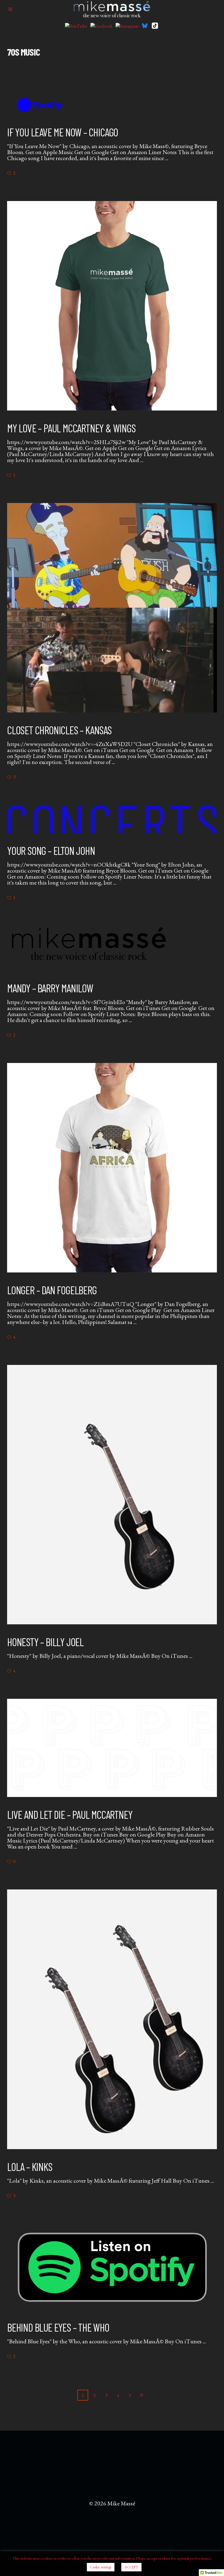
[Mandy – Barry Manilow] (89, 948)
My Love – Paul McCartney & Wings (71, 428)
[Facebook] (101, 26)
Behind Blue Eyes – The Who (58, 2327)
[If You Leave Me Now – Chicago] (41, 105)
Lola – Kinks (30, 2167)
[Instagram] (127, 26)
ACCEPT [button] (131, 2567)
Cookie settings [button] (101, 2567)
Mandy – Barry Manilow (50, 988)
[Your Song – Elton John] (112, 819)
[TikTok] (155, 26)
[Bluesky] (145, 26)
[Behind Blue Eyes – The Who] (112, 2267)
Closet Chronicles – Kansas (59, 730)
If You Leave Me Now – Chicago (63, 132)
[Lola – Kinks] (112, 2019)
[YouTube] (76, 26)
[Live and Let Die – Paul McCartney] (112, 1748)
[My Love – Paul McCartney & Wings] (112, 306)
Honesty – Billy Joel (45, 1642)
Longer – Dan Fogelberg (52, 1290)
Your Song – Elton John (51, 850)
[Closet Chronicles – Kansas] (112, 608)
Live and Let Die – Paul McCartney (70, 1814)
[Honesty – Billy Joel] (112, 1495)
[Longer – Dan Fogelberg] (112, 1168)
